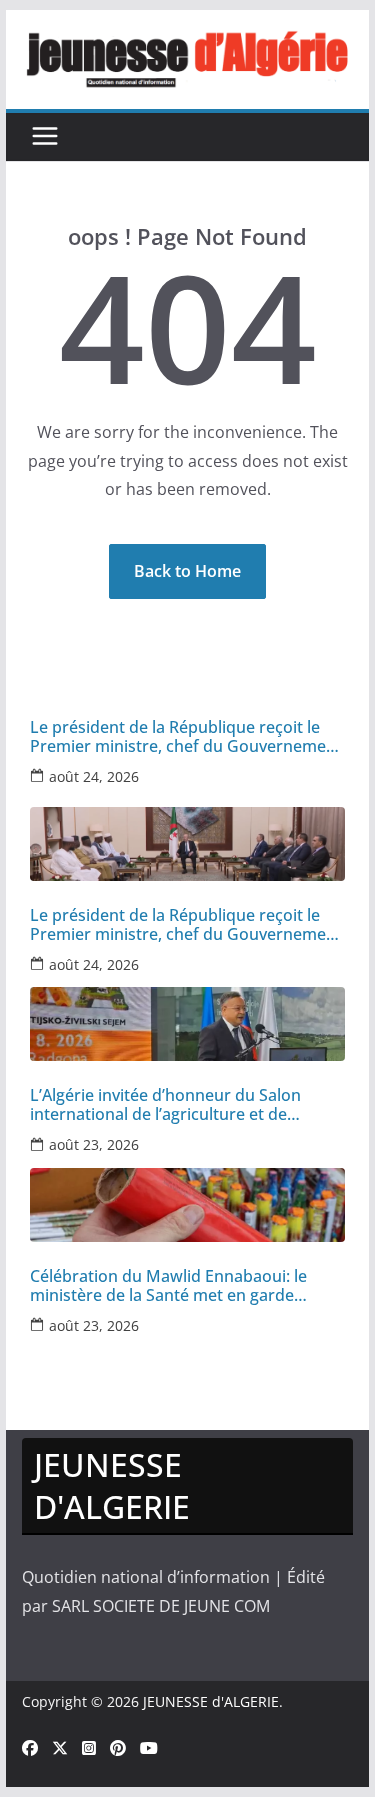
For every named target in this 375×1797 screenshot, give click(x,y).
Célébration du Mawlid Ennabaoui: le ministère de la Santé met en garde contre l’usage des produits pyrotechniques (168, 1286)
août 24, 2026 (94, 776)
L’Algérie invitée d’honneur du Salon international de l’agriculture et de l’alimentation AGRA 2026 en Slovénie (169, 1105)
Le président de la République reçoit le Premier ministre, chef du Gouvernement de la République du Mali (186, 737)
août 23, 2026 (94, 1144)
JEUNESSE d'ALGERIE (211, 1701)
